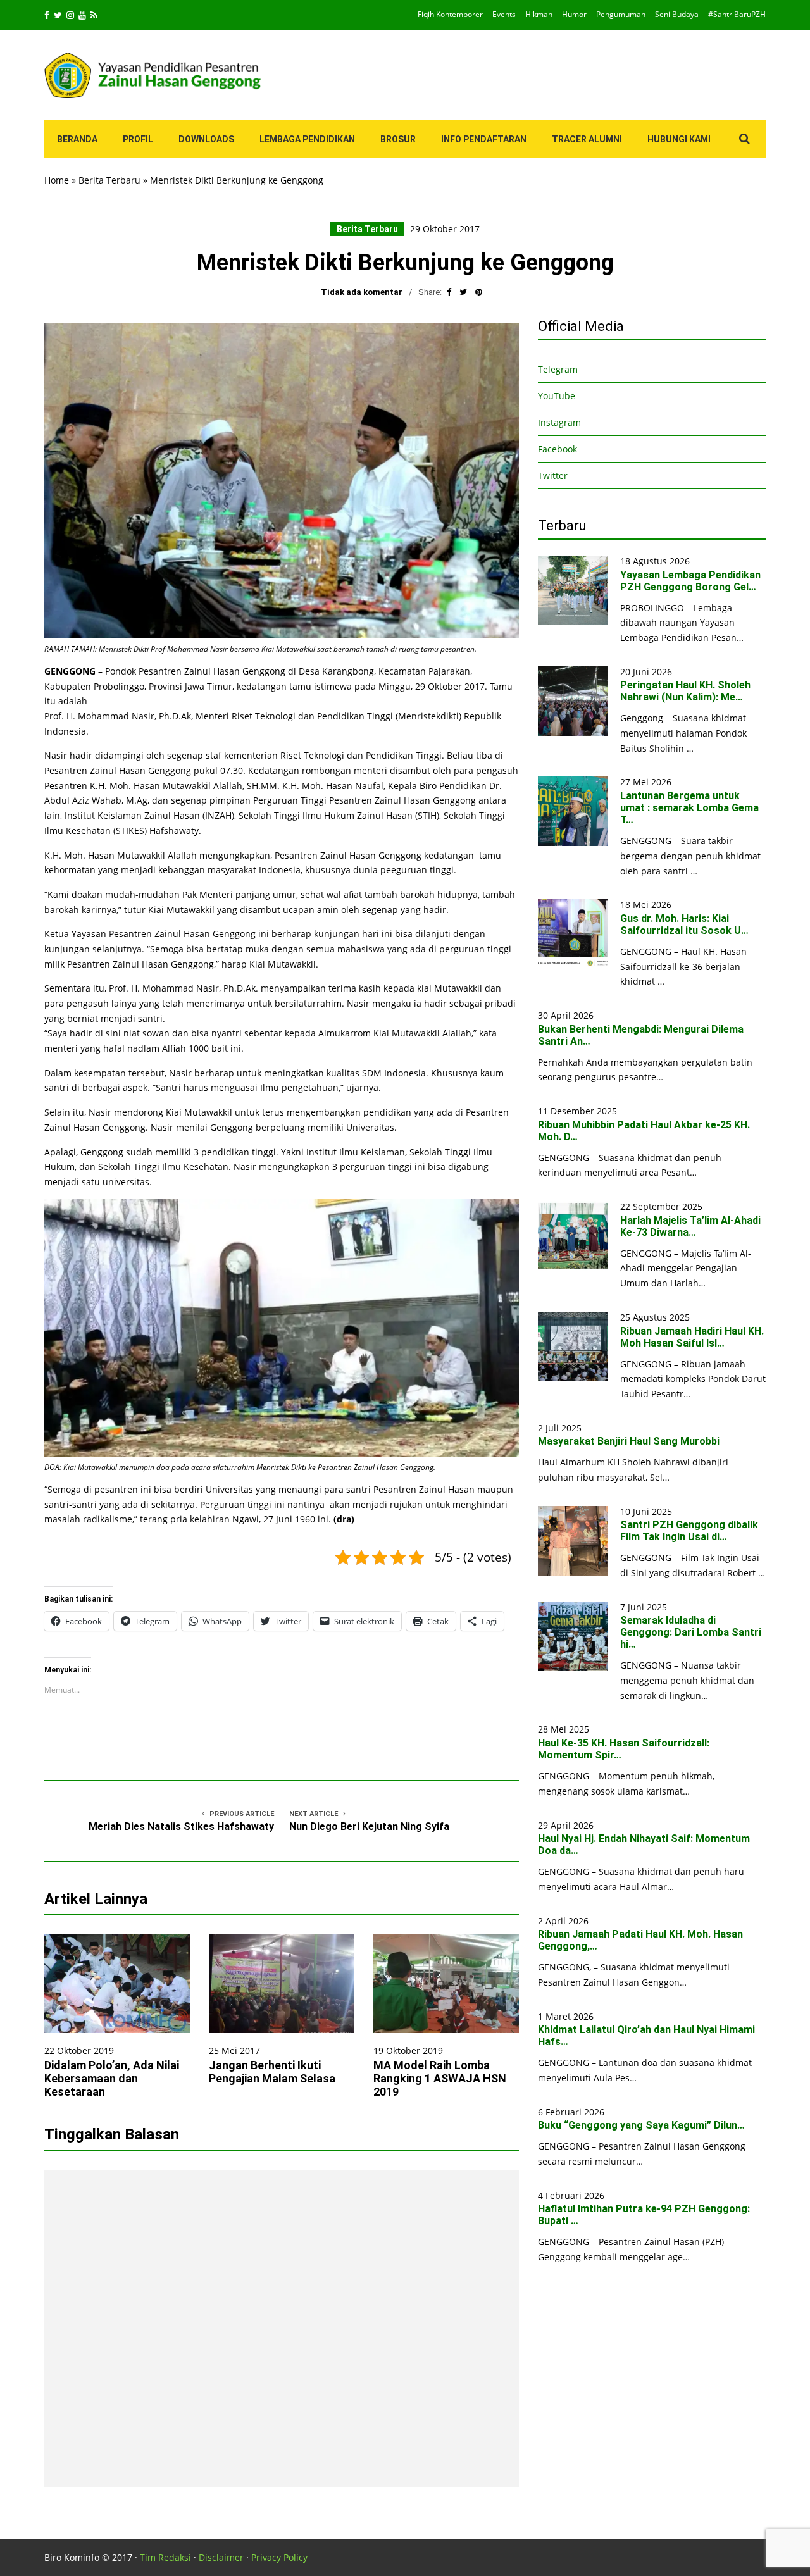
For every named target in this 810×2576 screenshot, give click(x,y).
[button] (282, 481)
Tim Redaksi (165, 2557)
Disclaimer (221, 2557)
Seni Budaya (677, 14)
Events (504, 14)
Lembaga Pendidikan (307, 139)
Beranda (77, 139)
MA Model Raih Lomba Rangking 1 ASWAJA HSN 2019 (440, 2078)
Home (57, 180)
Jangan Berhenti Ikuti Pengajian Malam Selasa (272, 2072)
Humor (574, 14)
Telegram (558, 369)
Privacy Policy (279, 2557)
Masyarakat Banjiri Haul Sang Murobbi (629, 1441)
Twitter (553, 476)
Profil (138, 139)
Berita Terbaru (109, 180)
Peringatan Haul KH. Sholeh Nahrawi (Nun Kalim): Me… (685, 691)
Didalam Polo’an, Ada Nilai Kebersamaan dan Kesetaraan (112, 2078)
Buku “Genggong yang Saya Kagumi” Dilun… (641, 2125)
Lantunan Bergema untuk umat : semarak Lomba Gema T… (689, 808)
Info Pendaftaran (484, 139)
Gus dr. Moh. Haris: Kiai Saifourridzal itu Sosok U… (684, 924)
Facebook (558, 449)
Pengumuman (621, 14)
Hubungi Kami (679, 139)
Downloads (206, 139)
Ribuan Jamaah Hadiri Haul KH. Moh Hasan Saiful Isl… (692, 1337)
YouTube (557, 396)
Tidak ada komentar (362, 292)
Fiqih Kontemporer (450, 14)
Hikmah (539, 14)
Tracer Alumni (587, 139)
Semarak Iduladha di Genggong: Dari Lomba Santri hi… (691, 1632)
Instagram (559, 422)
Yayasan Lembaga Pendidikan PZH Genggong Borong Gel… (690, 581)
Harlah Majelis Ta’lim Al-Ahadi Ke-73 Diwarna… (690, 1226)
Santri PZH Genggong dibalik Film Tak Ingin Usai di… (689, 1531)
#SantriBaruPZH (737, 14)
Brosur (398, 139)
